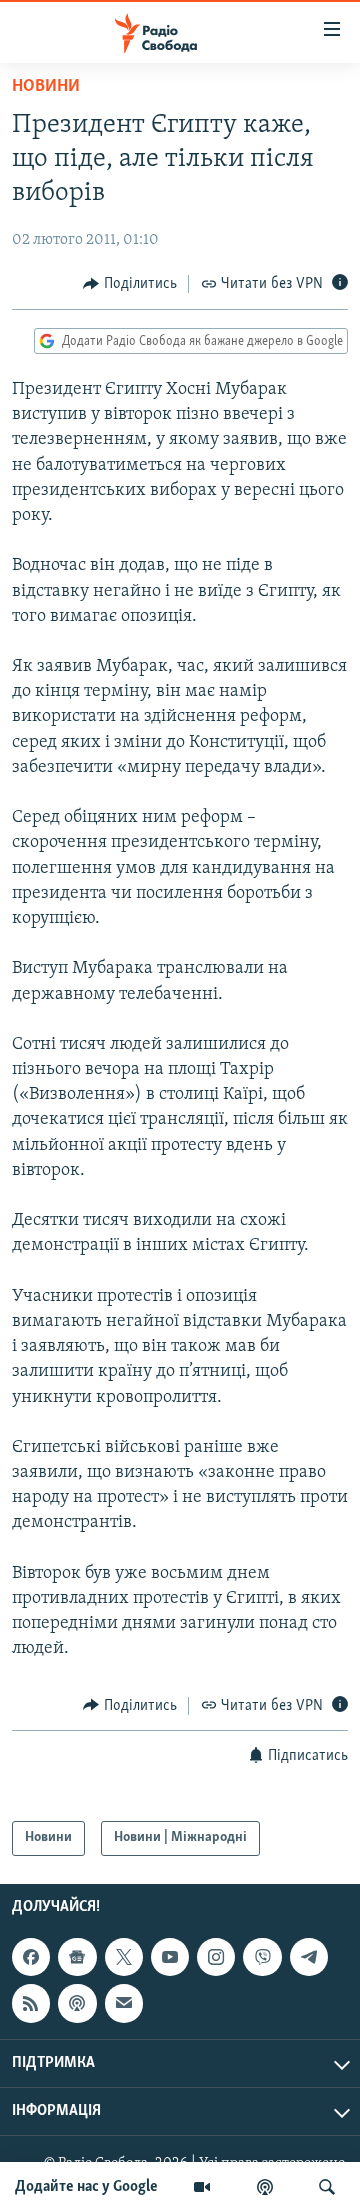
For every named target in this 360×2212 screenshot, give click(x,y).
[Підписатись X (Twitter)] (124, 1957)
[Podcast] (77, 2003)
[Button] (130, 284)
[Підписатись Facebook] (31, 1957)
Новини (46, 87)
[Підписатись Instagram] (216, 1957)
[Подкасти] (265, 2187)
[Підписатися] (124, 2003)
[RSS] (31, 2003)
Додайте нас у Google (86, 2187)
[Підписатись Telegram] (309, 1957)
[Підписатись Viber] (262, 1957)
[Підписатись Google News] (77, 1957)
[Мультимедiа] (202, 2187)
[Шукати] (327, 2187)
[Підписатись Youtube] (170, 1957)
